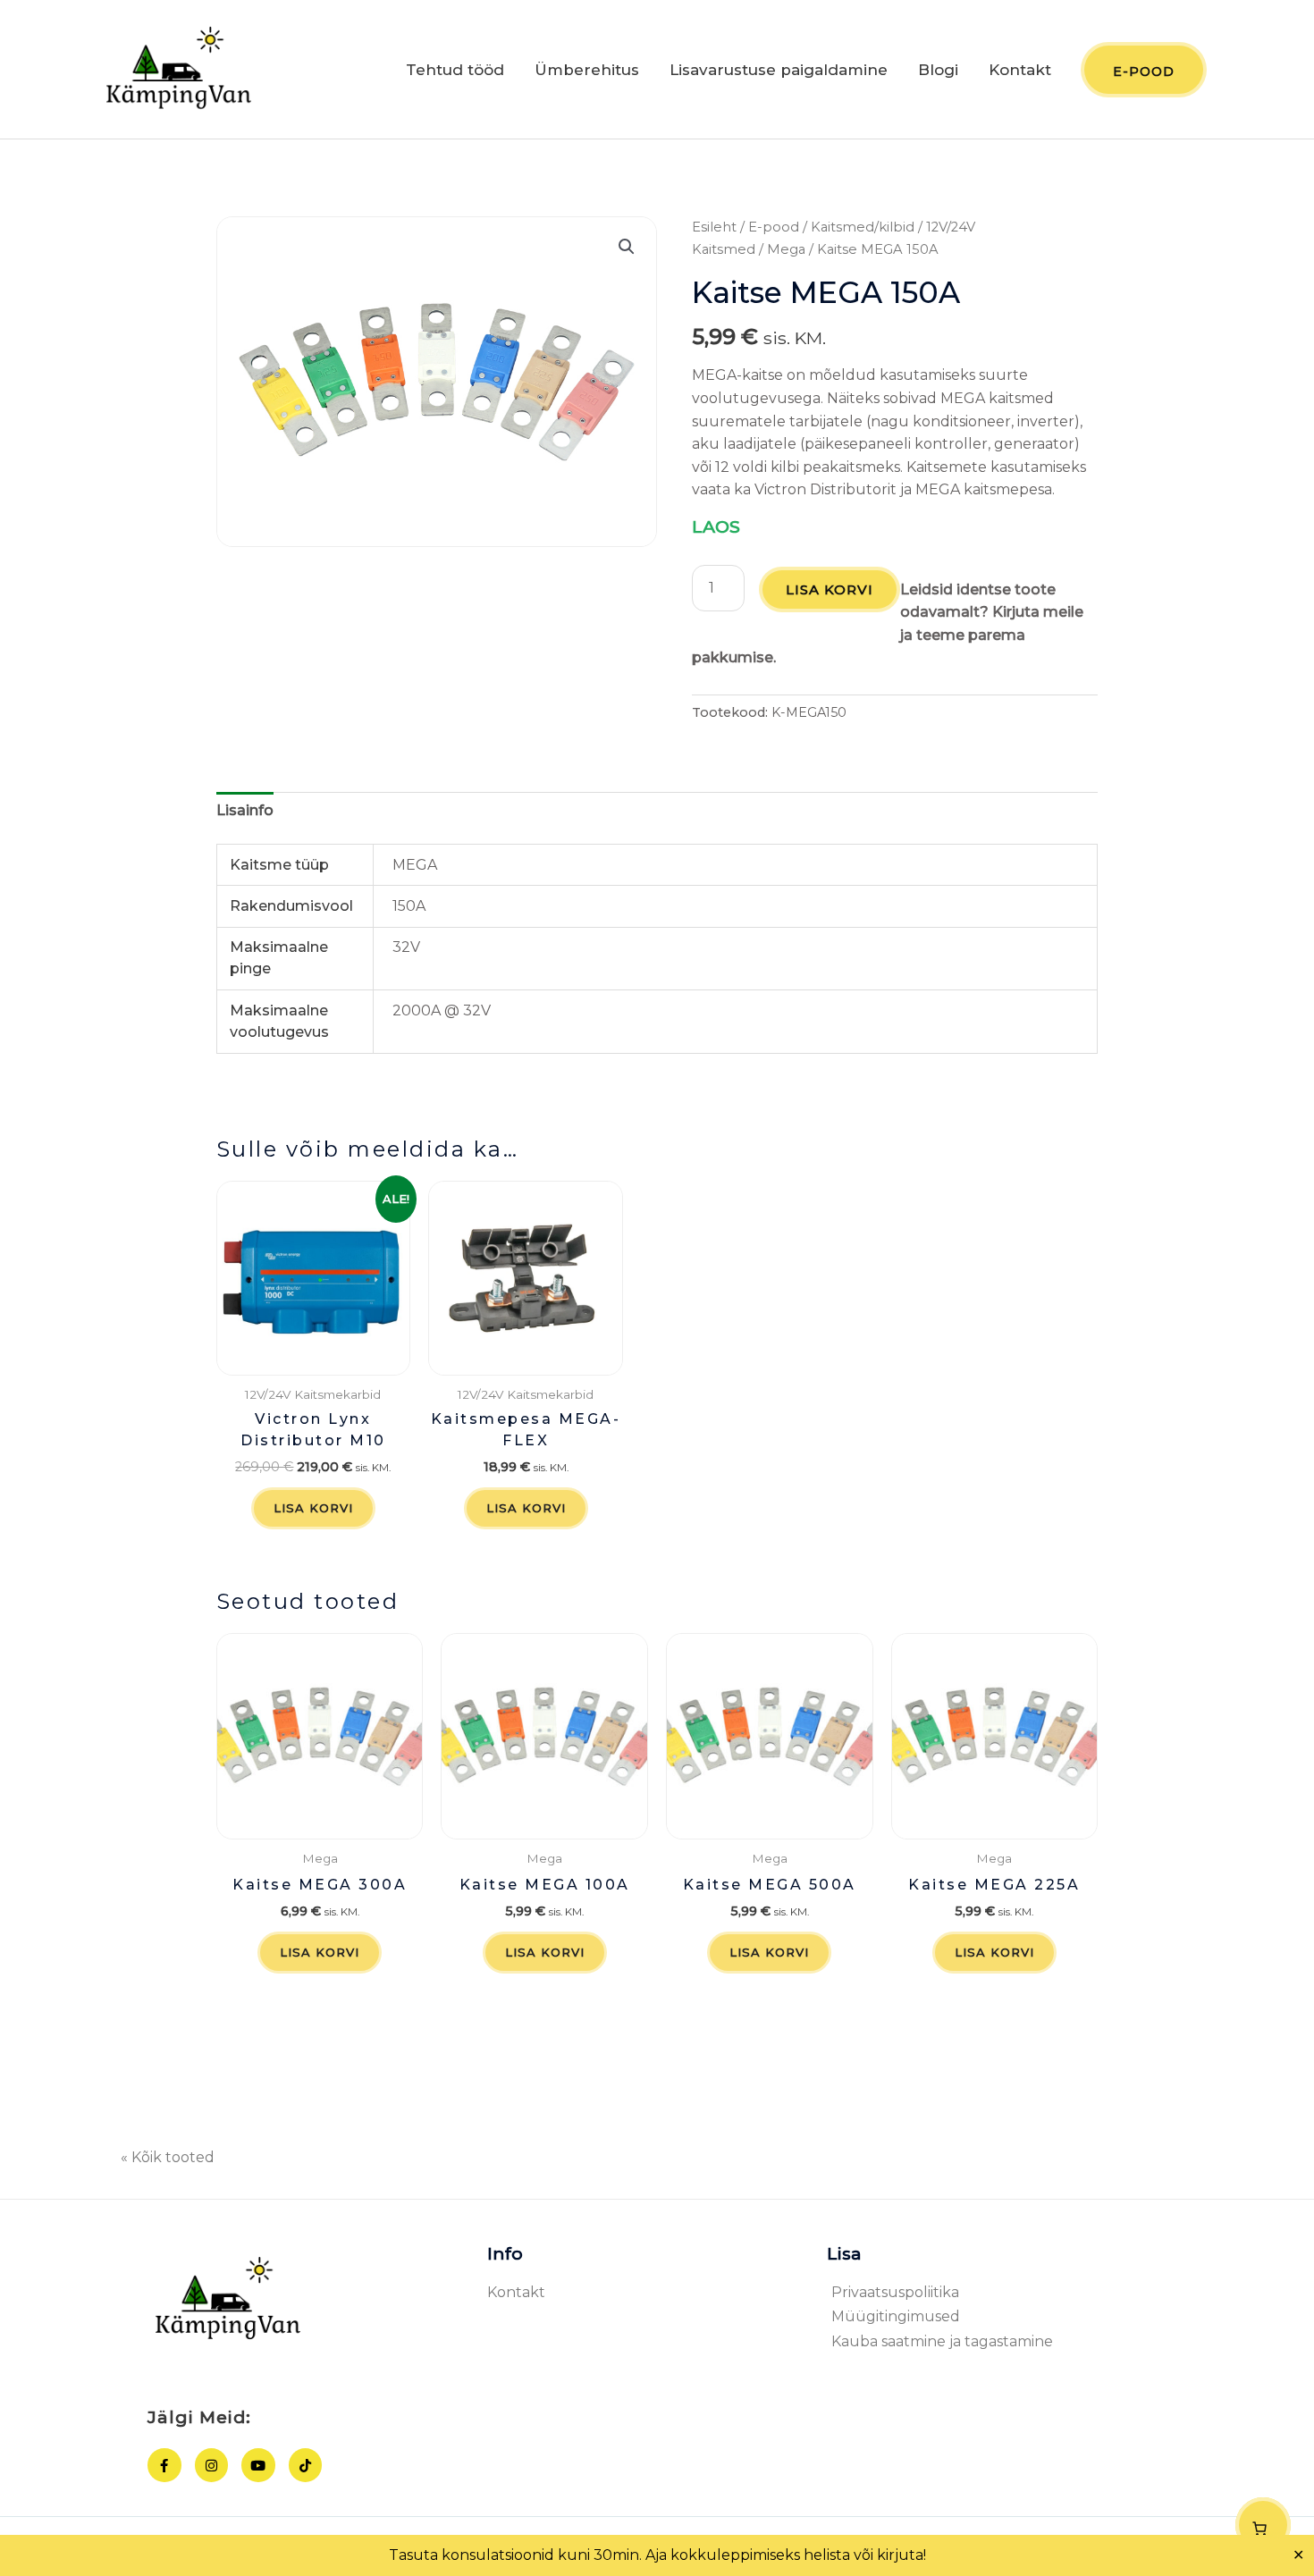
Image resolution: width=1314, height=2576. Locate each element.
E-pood (774, 227)
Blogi (938, 70)
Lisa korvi (830, 589)
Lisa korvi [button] (313, 1508)
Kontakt (1020, 70)
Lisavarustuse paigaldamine (779, 70)
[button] (627, 247)
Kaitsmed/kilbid (863, 227)
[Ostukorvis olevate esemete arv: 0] (1263, 2525)
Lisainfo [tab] (245, 810)
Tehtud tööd (455, 70)
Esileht (714, 227)
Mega (786, 249)
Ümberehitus (587, 70)
